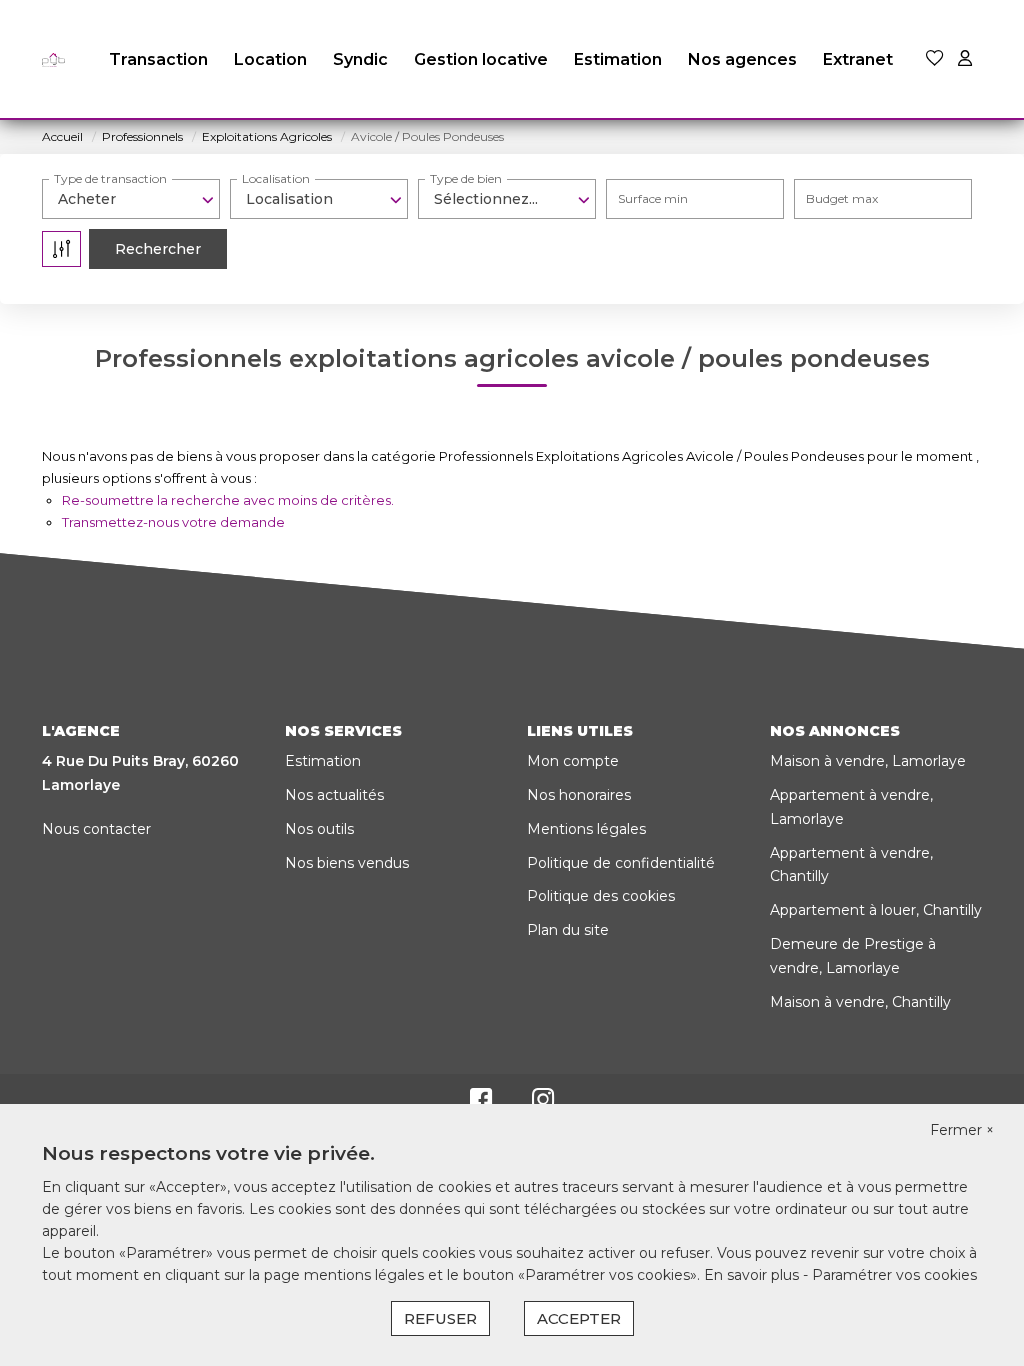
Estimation (618, 59)
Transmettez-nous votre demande (173, 522)
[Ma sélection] (935, 59)
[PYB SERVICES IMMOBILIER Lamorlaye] (53, 60)
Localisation (276, 178)
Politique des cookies (601, 896)
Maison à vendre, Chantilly (860, 1002)
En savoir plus (753, 1275)
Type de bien (466, 178)
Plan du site (568, 930)
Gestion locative (481, 59)
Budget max (842, 198)
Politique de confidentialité (621, 863)
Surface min (653, 198)
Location (270, 59)
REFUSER (440, 1318)
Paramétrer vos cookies (894, 1275)
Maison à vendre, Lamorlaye (868, 761)
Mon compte (573, 761)
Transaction (158, 59)
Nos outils (319, 829)
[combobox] (131, 199)
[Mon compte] (965, 59)
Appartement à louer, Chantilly (876, 910)
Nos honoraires (579, 795)
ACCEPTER (579, 1318)
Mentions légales (586, 829)
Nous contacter (96, 829)
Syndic (360, 59)
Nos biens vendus (347, 863)
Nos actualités (334, 795)
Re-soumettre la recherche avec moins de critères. (228, 500)
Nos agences (742, 59)
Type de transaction (110, 178)
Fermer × (962, 1130)
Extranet (858, 59)
